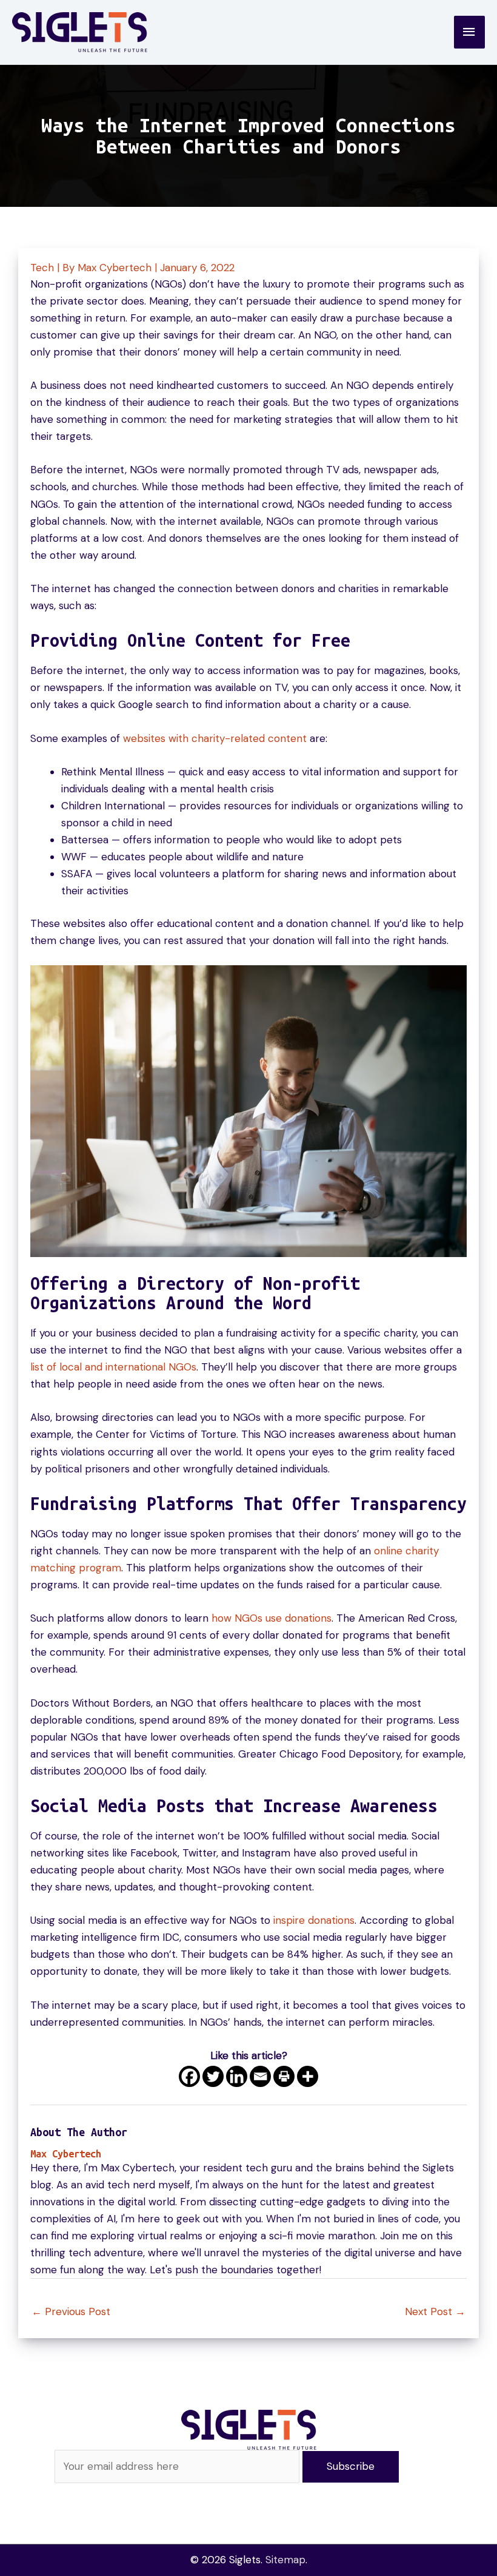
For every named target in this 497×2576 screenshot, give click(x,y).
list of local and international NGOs (113, 1367)
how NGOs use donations (272, 1618)
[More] (308, 2076)
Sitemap (285, 2560)
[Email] (260, 2076)
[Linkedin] (237, 2076)
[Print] (284, 2076)
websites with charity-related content (215, 738)
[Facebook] (189, 2076)
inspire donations (314, 1920)
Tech (42, 268)
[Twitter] (213, 2076)
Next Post (435, 2311)
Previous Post (71, 2311)
